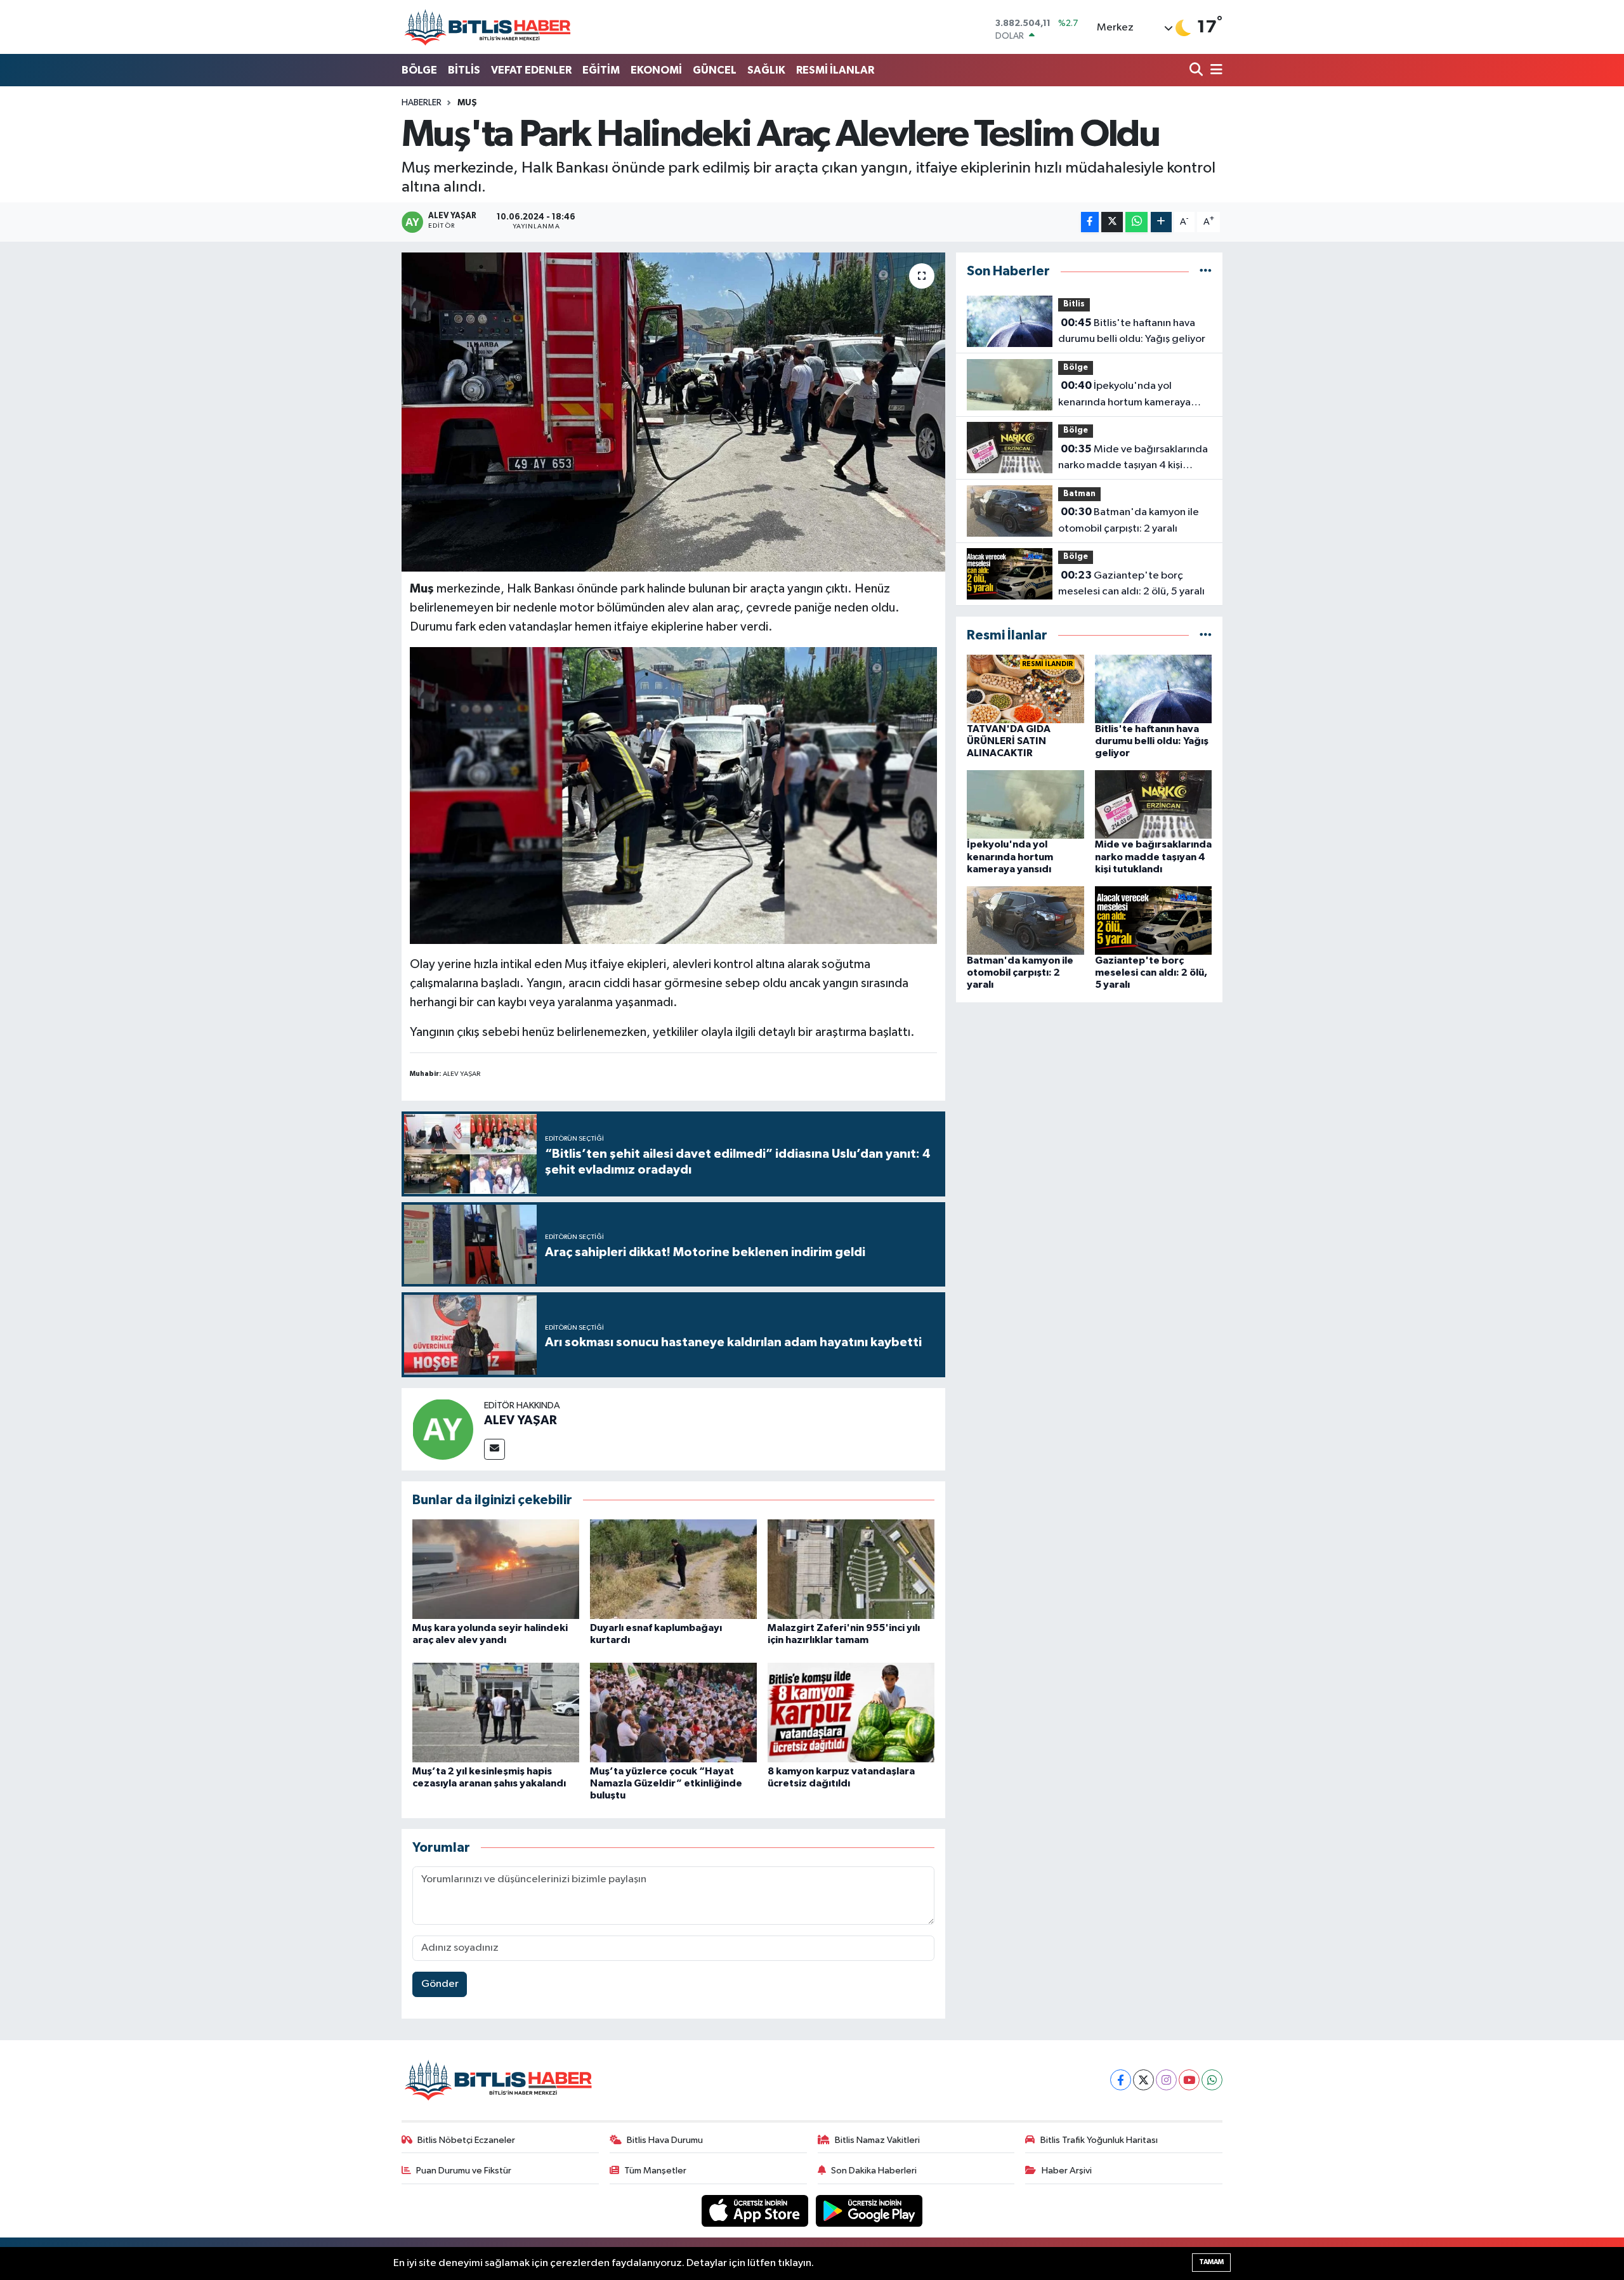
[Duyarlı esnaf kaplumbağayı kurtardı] (673, 1569)
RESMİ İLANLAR (835, 70)
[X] (1143, 2080)
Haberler (422, 103)
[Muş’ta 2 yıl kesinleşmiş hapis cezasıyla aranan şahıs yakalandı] (496, 1713)
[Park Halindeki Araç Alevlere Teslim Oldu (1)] (674, 795)
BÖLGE (419, 70)
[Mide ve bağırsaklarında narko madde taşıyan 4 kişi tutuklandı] (1154, 804)
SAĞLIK (766, 70)
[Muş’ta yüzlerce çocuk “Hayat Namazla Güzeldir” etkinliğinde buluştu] (673, 1713)
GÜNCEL (715, 70)
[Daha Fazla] (1161, 222)
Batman (1079, 494)
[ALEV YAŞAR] (443, 1429)
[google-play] (869, 2211)
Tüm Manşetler (655, 2171)
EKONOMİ (656, 70)
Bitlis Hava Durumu (665, 2140)
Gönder (440, 1984)
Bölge (1076, 368)
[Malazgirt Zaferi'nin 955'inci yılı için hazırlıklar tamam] (851, 1569)
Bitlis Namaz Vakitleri (877, 2140)
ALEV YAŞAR (521, 1420)
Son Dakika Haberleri (874, 2171)
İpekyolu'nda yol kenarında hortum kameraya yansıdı (1124, 395)
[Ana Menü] (1214, 71)
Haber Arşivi (1067, 2171)
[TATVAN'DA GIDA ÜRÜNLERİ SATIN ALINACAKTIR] (1025, 689)
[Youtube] (1189, 2080)
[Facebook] (1121, 2080)
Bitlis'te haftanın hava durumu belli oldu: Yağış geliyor (1132, 331)
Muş (467, 103)
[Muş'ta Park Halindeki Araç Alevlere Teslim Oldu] (673, 412)
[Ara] (1197, 71)
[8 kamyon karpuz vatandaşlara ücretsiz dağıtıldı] (851, 1713)
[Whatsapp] (1212, 2080)
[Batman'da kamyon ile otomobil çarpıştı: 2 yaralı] (1025, 920)
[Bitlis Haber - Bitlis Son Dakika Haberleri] (487, 27)
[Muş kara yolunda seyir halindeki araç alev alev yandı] (496, 1569)
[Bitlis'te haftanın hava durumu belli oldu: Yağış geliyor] (1154, 689)
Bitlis (1074, 304)
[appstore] (756, 2211)
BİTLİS (464, 70)
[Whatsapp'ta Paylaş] (1136, 222)
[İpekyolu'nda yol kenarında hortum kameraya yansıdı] (1025, 804)
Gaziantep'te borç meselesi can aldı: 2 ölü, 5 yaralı (1131, 584)
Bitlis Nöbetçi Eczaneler (466, 2140)
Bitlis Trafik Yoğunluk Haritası (1099, 2140)
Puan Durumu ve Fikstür (464, 2171)
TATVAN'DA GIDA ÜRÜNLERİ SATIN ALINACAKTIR (1009, 741)
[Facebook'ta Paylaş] (1090, 222)
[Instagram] (1166, 2080)
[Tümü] (1206, 271)
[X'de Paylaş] (1112, 222)
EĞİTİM (601, 70)
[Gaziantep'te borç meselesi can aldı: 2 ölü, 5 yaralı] (1154, 920)
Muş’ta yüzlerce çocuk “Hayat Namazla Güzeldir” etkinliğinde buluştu (666, 1783)
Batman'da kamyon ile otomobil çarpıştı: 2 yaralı (1129, 520)
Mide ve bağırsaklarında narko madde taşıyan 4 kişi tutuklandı (1133, 459)
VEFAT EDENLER (531, 70)
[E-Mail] (494, 1449)
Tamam (1211, 2262)
